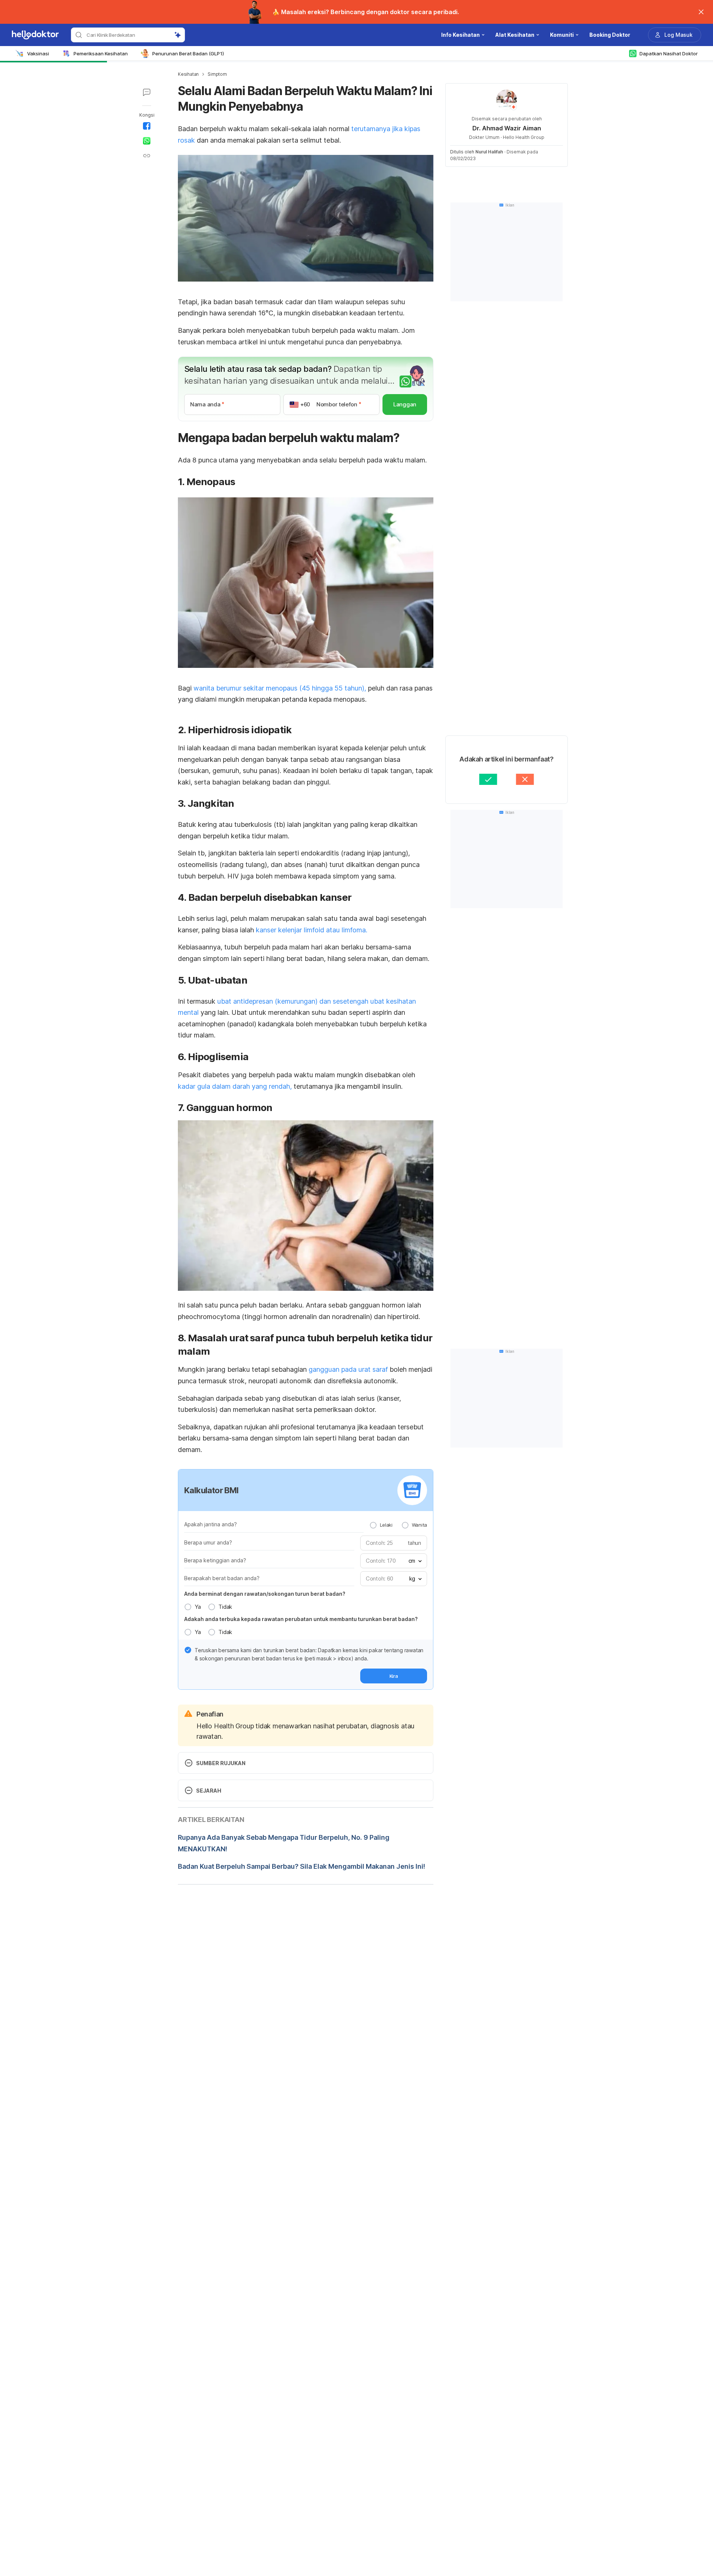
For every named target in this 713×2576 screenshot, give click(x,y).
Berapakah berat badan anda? (222, 1578)
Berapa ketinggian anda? (215, 1560)
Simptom (217, 74)
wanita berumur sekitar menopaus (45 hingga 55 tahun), (280, 688)
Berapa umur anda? (208, 1542)
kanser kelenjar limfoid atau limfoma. (312, 930)
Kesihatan (188, 74)
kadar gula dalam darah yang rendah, (235, 1086)
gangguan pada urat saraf (348, 1369)
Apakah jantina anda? (211, 1524)
